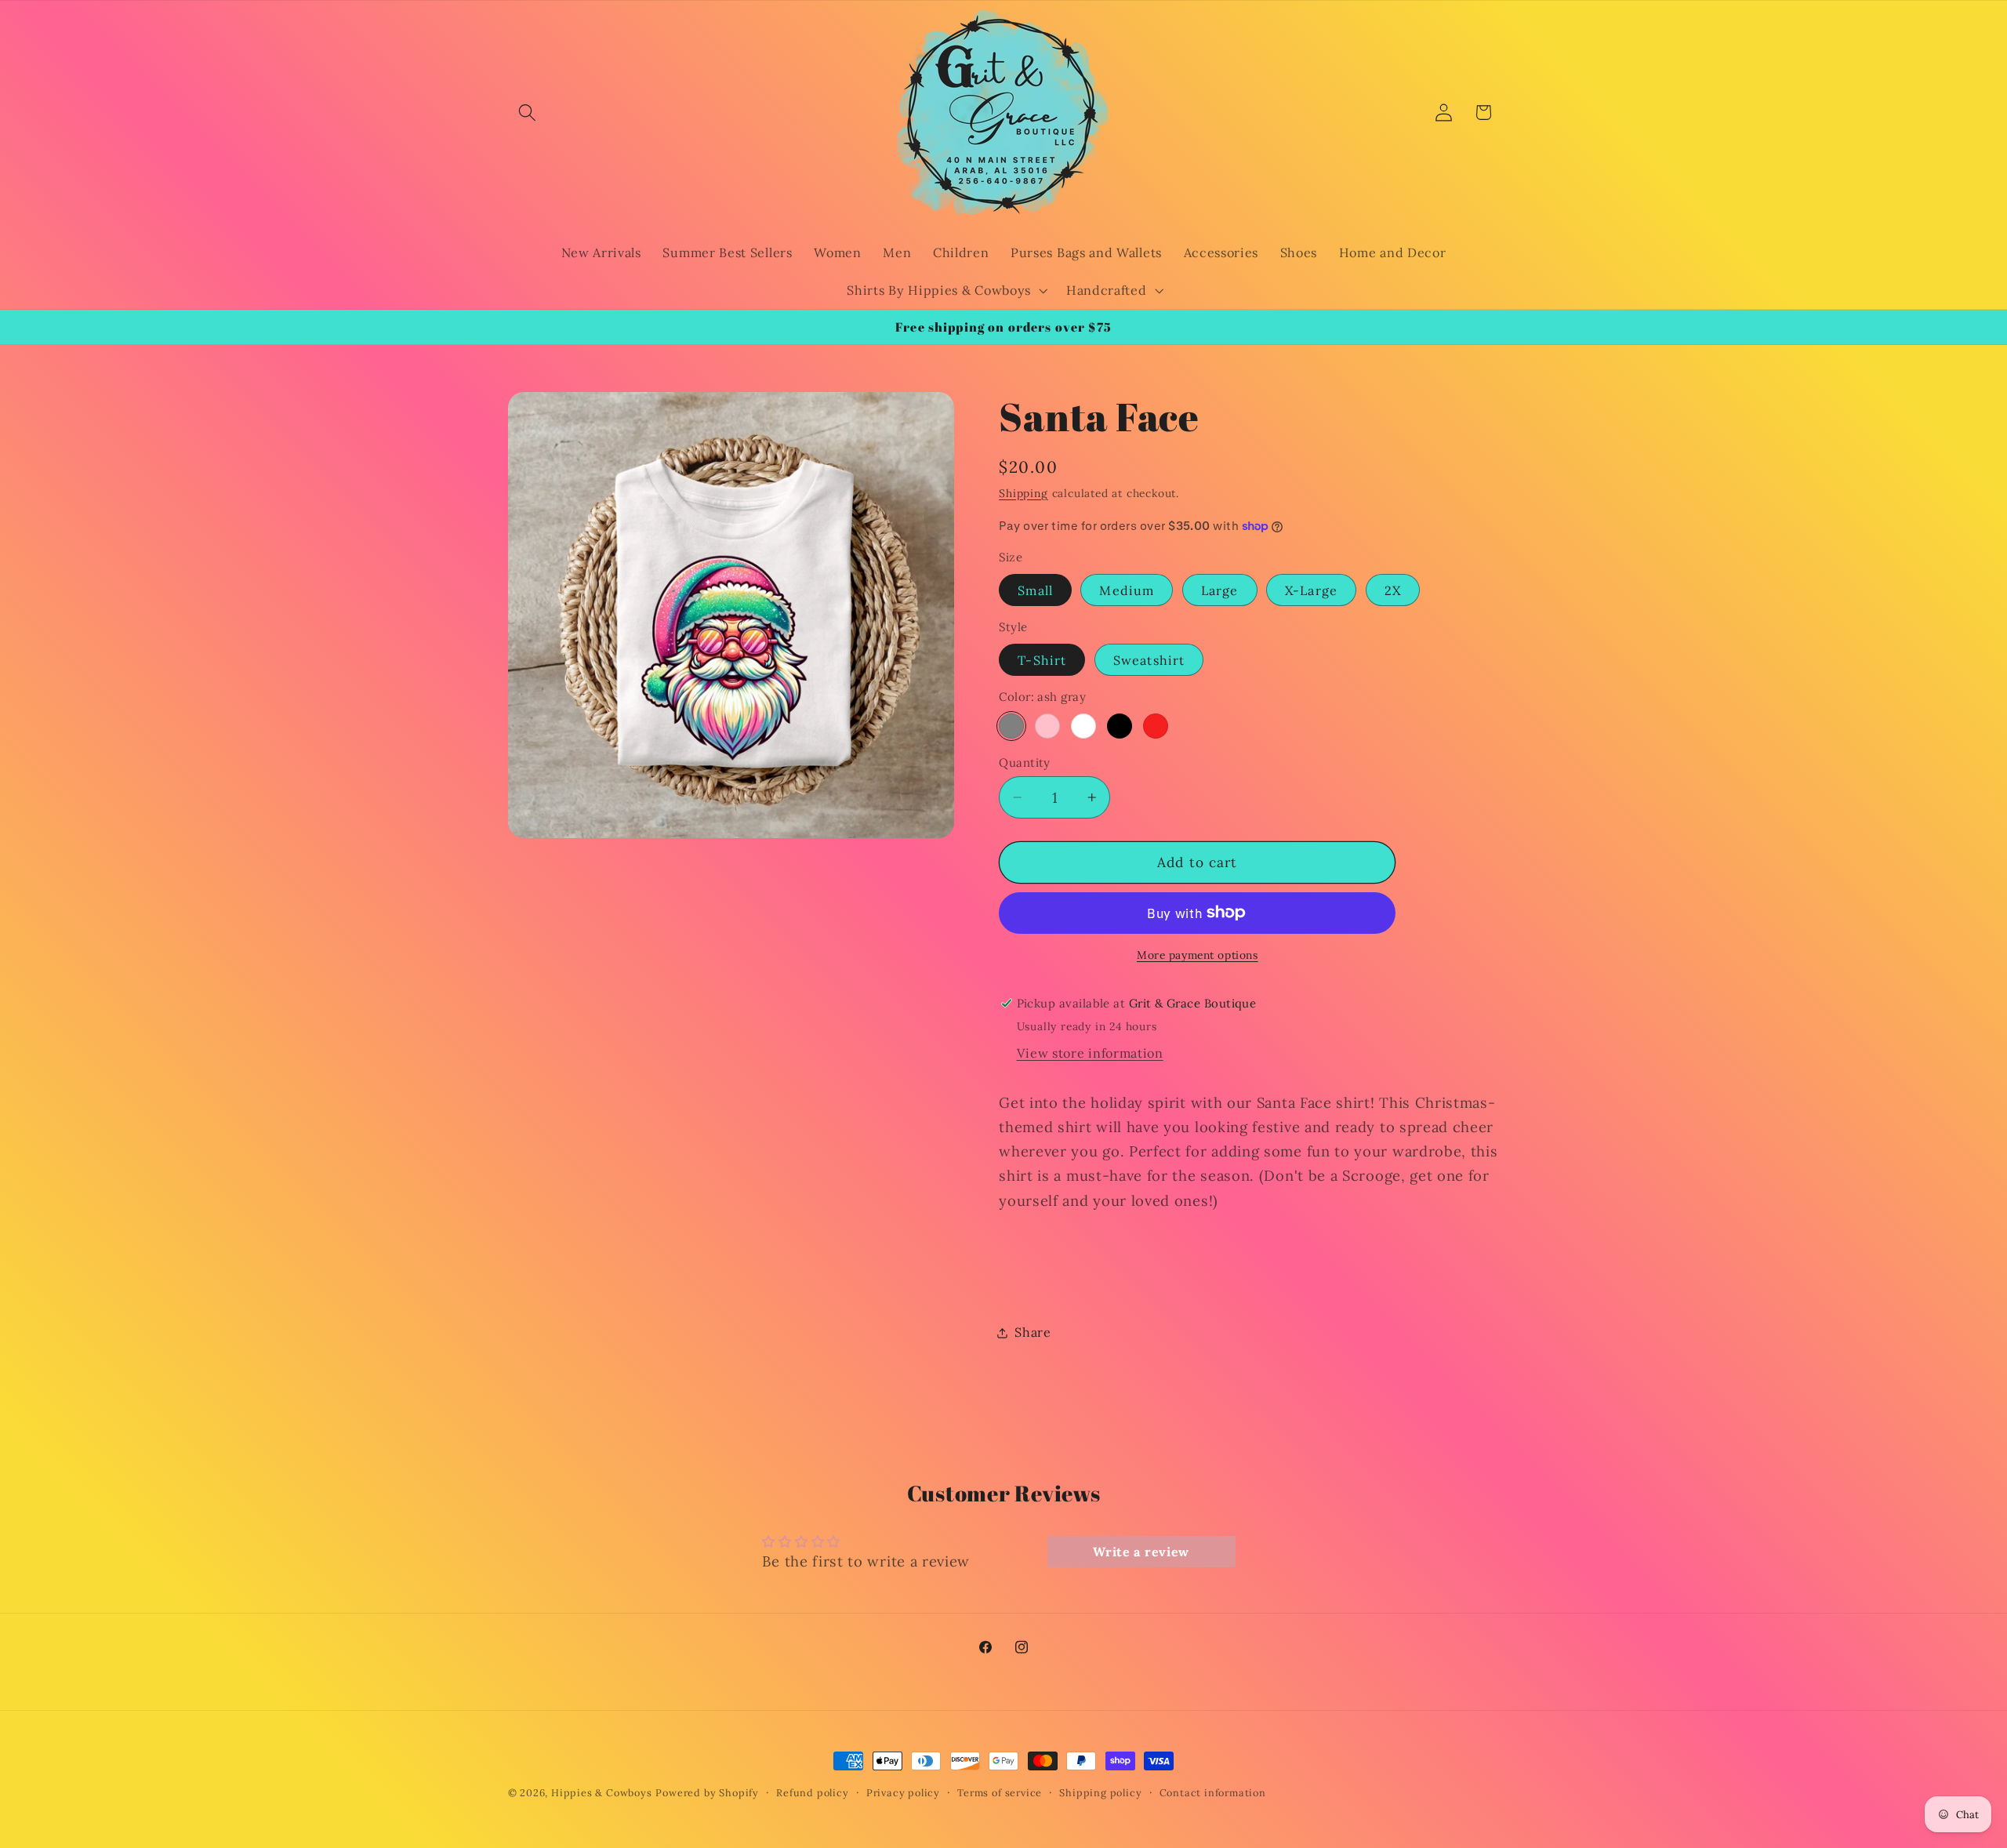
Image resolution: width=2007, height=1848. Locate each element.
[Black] (1120, 726)
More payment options (1198, 955)
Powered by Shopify (707, 1792)
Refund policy (812, 1792)
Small (1035, 590)
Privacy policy (903, 1792)
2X (1393, 590)
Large (1220, 590)
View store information (1090, 1053)
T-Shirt (1042, 660)
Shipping (1023, 493)
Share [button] (1033, 1332)
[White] (1083, 726)
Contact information (1213, 1792)
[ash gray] (1011, 726)
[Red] (1156, 726)
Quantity (1025, 762)
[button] (528, 113)
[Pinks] (1047, 726)
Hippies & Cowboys (602, 1792)
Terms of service (1000, 1792)
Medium (1127, 590)
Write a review (1141, 1552)
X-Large (1311, 590)
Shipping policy (1100, 1792)
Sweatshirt (1149, 660)
